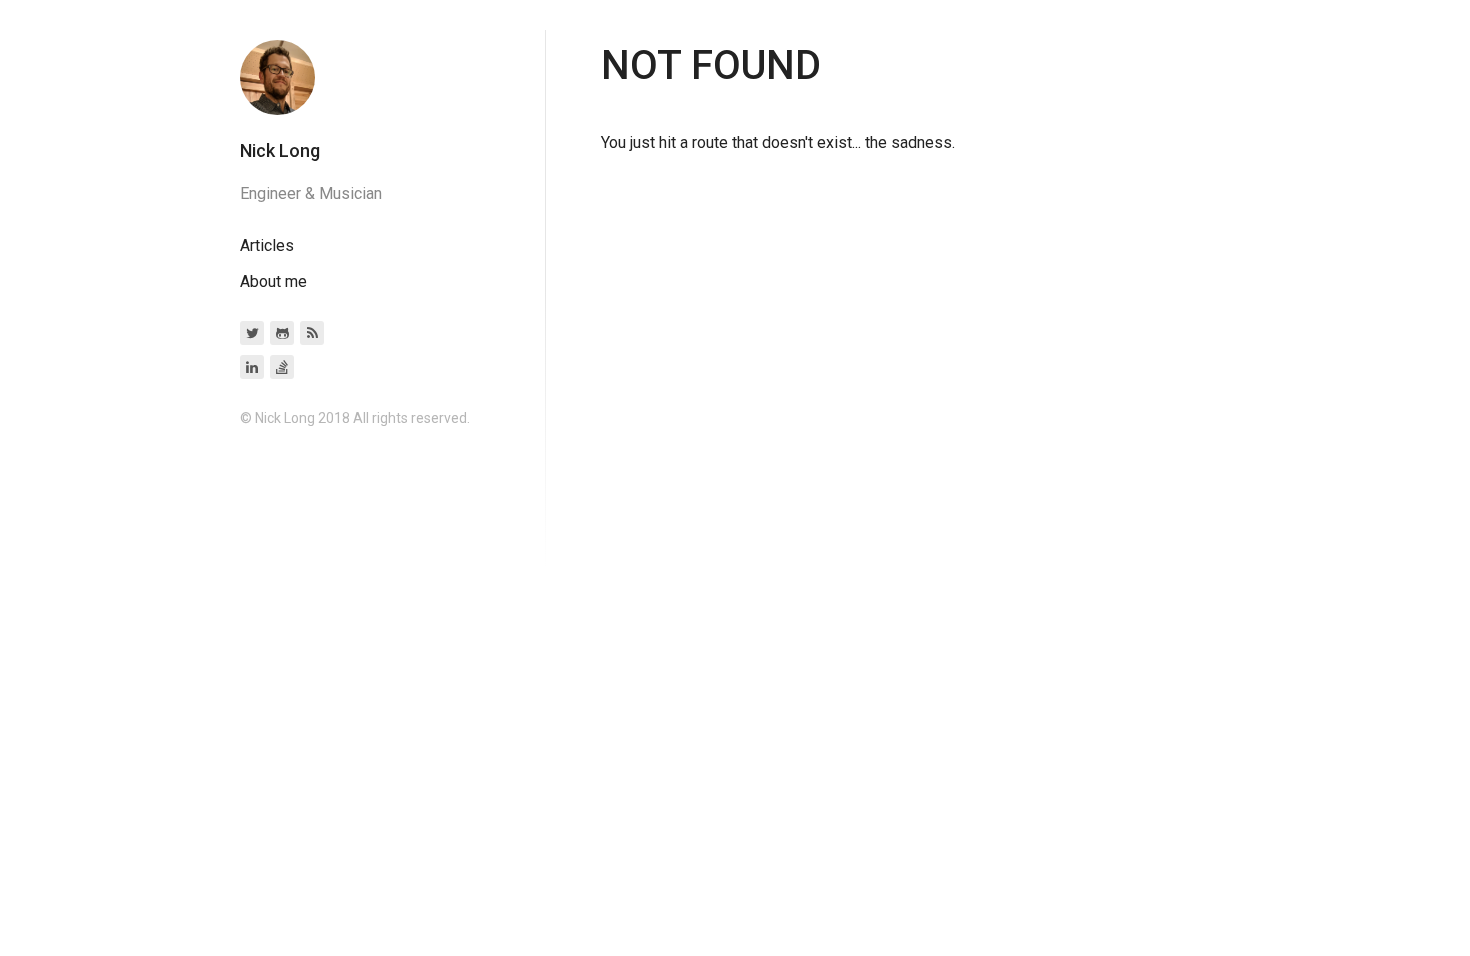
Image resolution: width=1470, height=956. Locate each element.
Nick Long (280, 150)
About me (273, 281)
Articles (267, 245)
